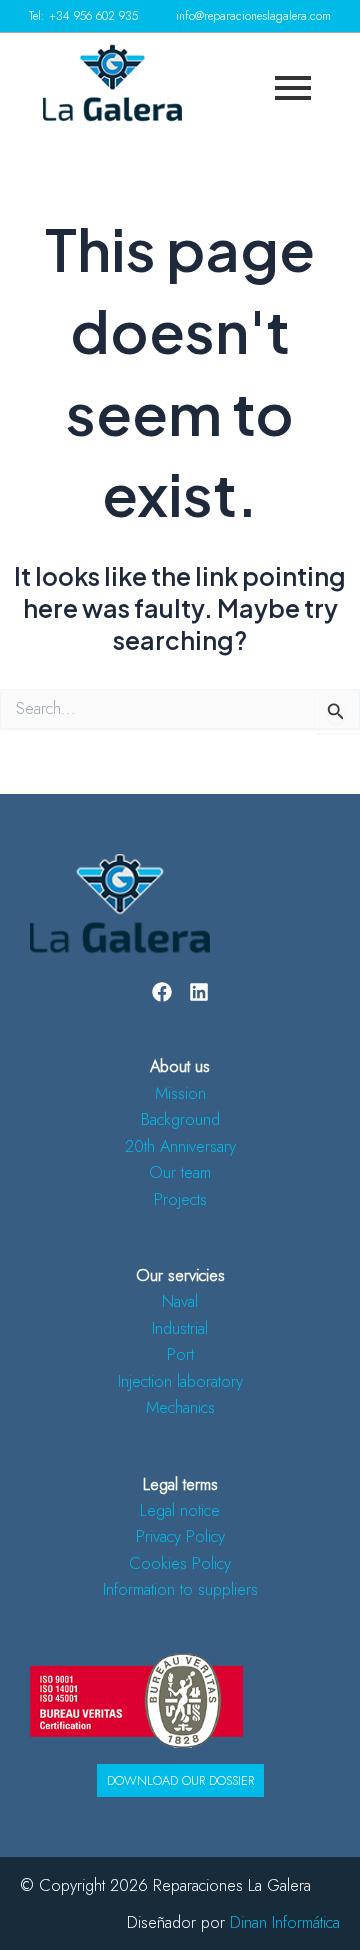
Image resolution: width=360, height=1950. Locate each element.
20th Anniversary (180, 1146)
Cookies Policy (180, 1563)
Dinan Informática (285, 1922)
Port (180, 1354)
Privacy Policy (180, 1536)
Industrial (180, 1328)
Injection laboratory (180, 1381)
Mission (180, 1093)
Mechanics (180, 1407)
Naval (180, 1301)
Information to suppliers (180, 1589)
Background (180, 1119)
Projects (180, 1199)
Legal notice (180, 1510)
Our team (180, 1172)
